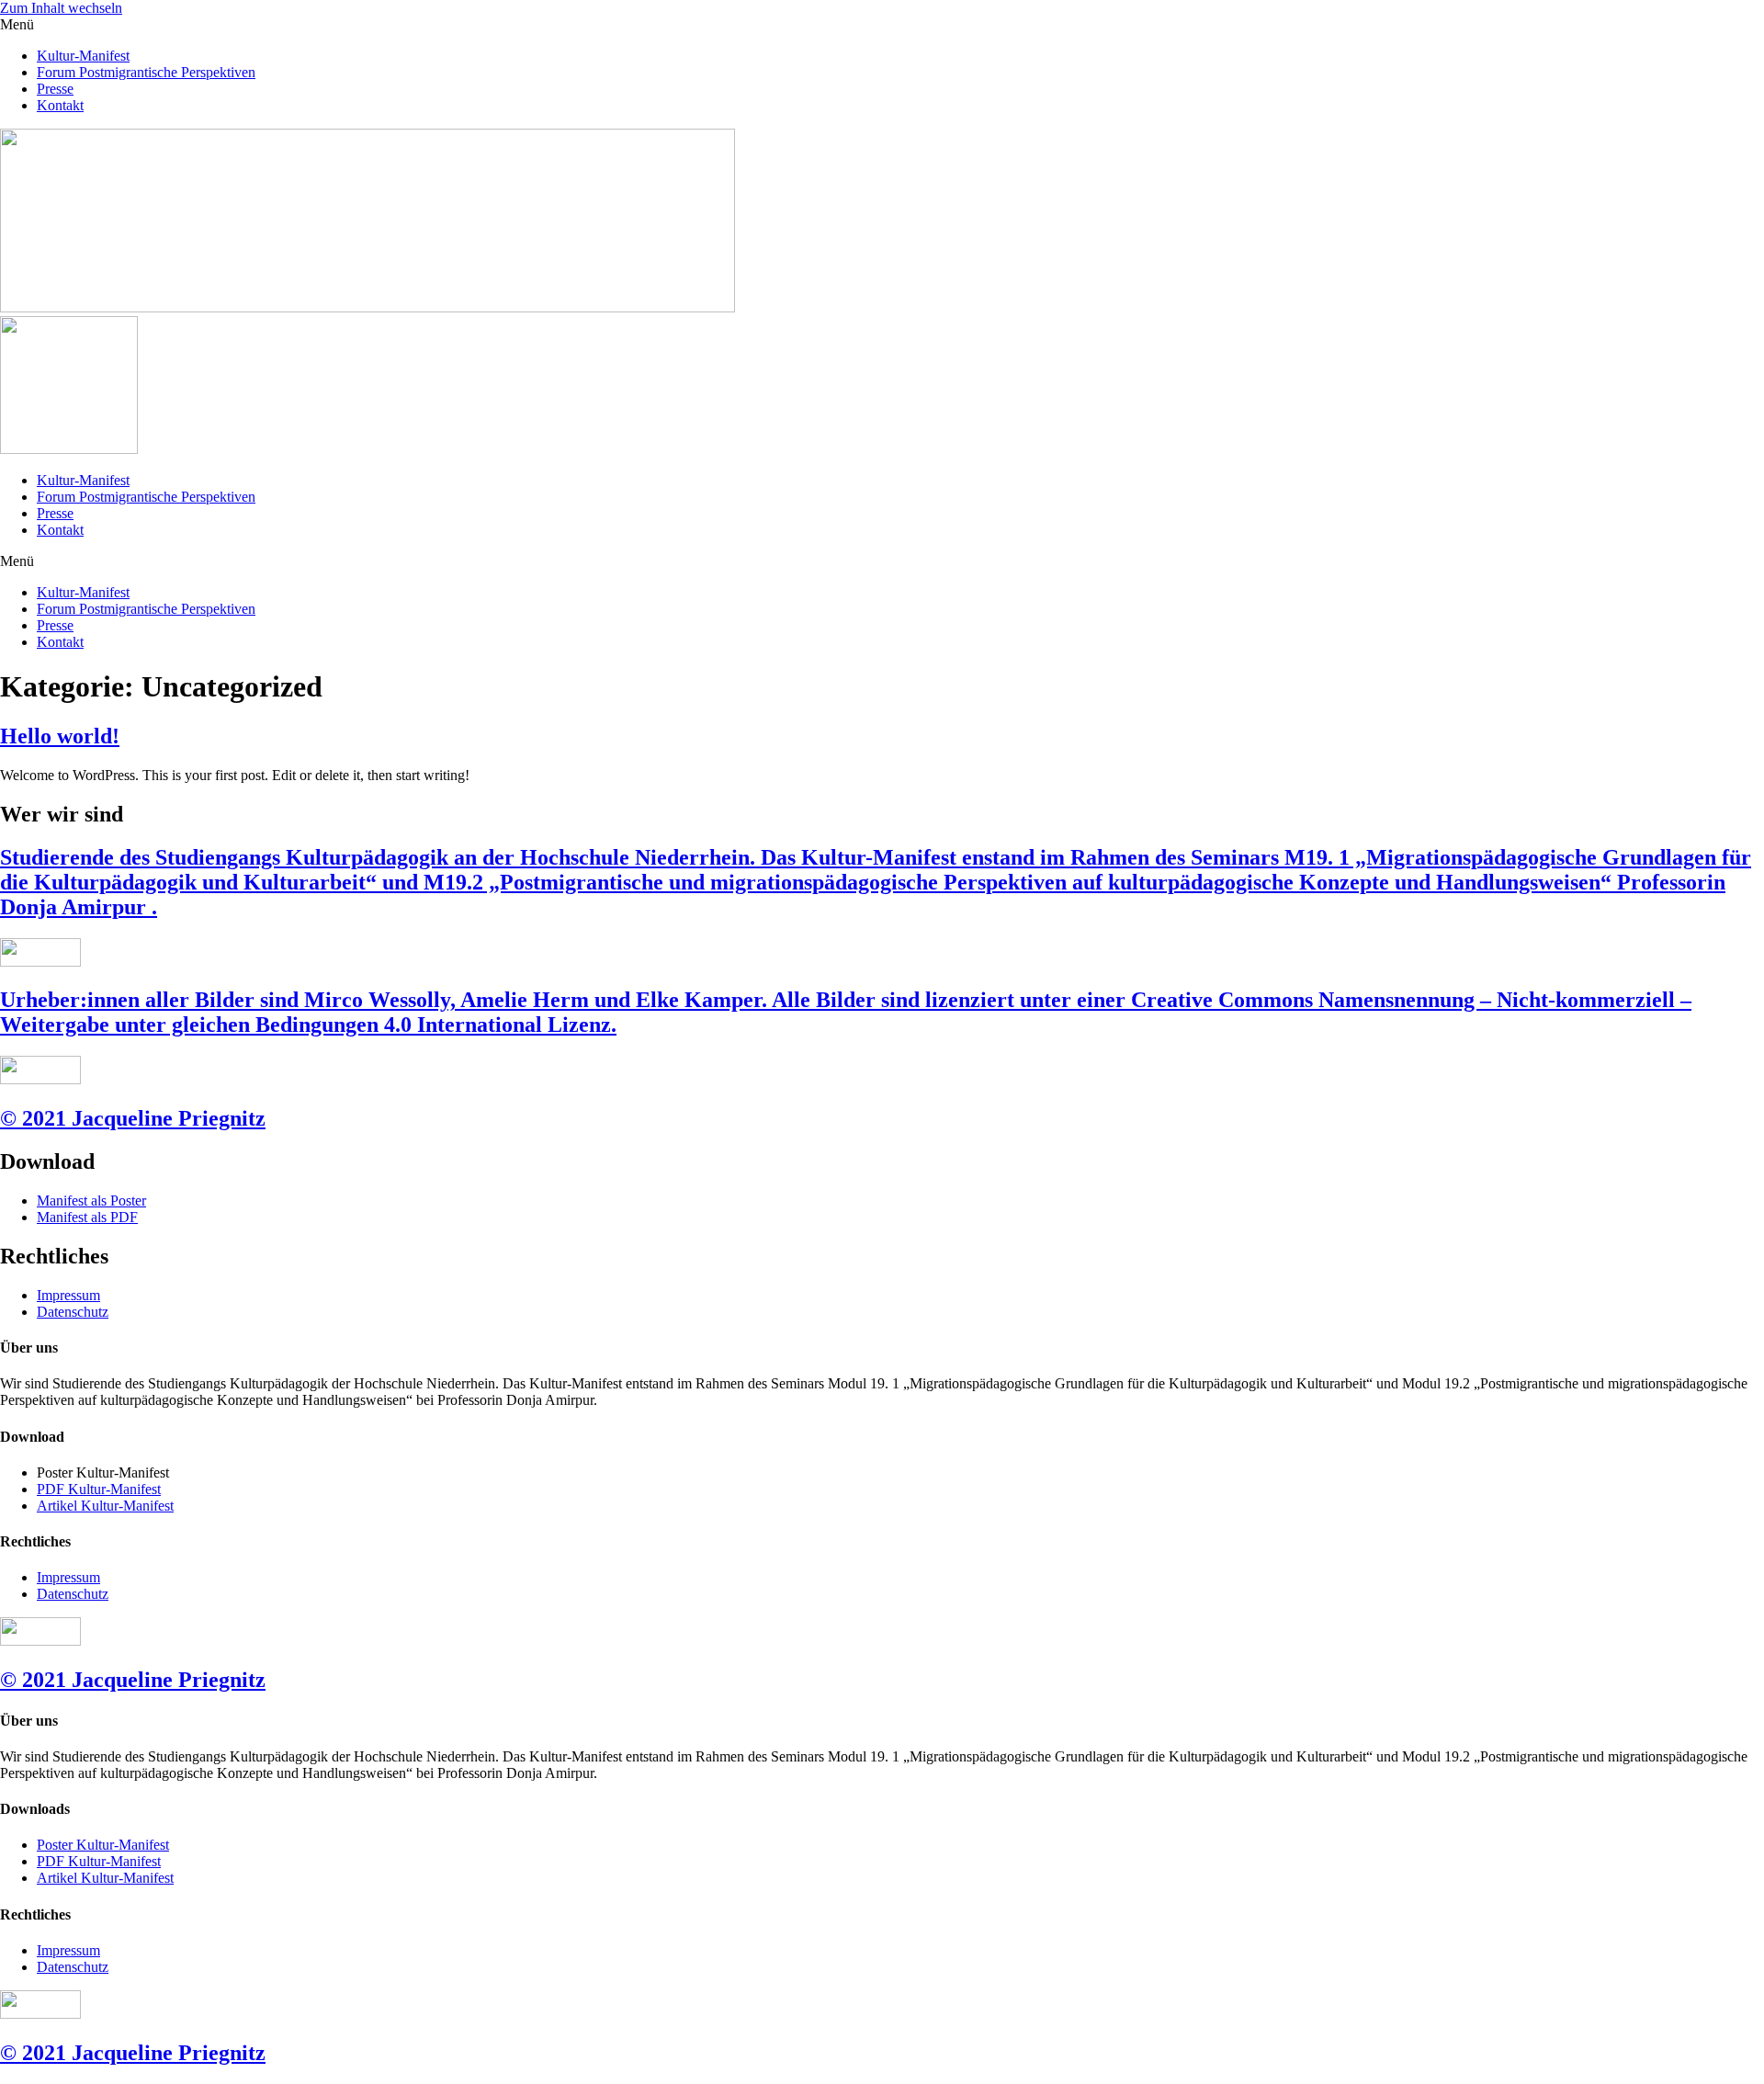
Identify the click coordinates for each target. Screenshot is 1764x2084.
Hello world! (60, 736)
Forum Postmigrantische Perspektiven (146, 72)
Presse (55, 89)
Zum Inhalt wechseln (61, 8)
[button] (882, 25)
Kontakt (60, 105)
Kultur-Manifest (83, 56)
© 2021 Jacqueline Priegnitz (133, 1118)
